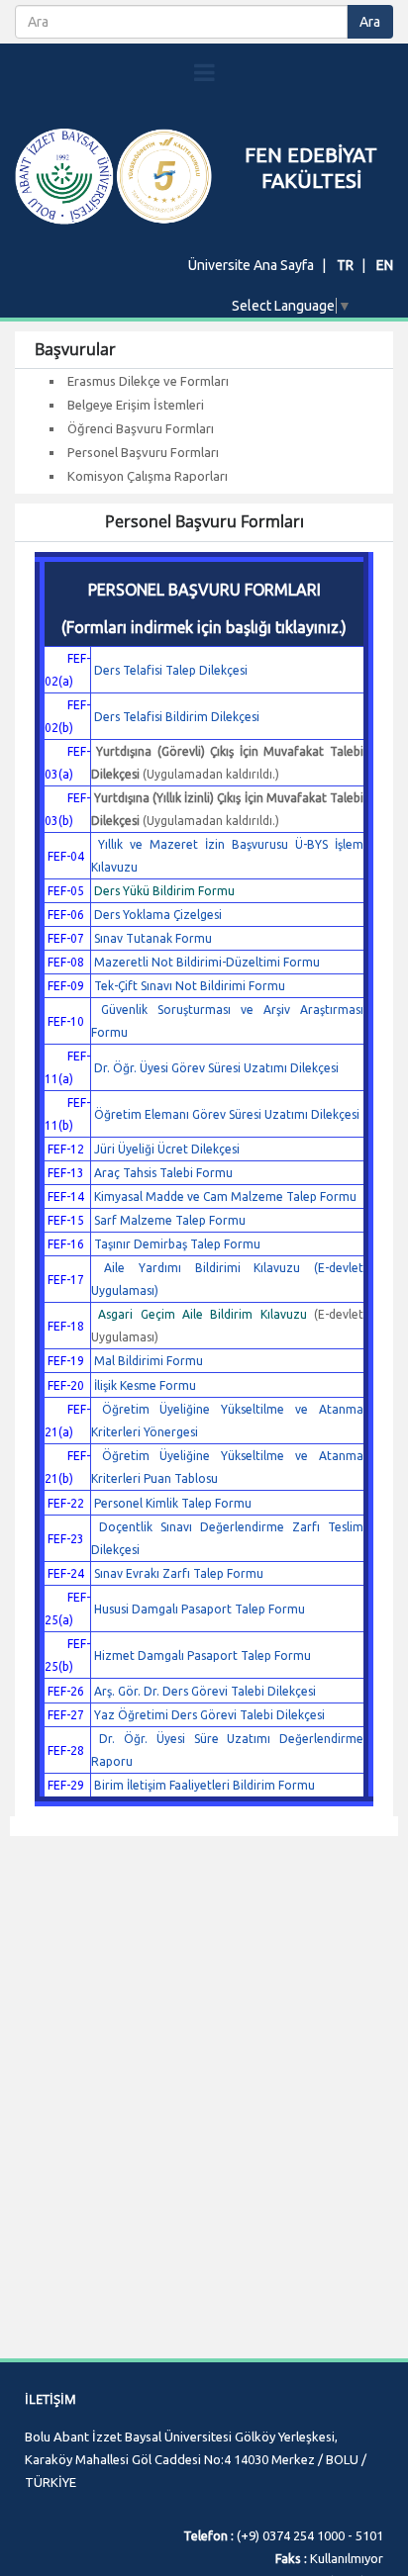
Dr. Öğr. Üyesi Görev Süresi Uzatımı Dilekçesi (216, 1068)
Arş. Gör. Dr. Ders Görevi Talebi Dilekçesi (205, 1691)
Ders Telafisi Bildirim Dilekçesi (177, 717)
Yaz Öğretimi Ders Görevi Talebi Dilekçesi (209, 1715)
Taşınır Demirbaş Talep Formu (177, 1244)
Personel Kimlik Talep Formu (173, 1503)
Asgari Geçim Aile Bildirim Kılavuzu (203, 1314)
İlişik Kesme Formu (145, 1385)
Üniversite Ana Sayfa (251, 265)
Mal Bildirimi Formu (149, 1361)
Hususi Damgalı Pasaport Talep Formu (200, 1609)
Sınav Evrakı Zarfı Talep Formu (179, 1573)
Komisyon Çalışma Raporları (148, 476)
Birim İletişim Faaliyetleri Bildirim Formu (204, 1785)
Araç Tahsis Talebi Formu (163, 1173)
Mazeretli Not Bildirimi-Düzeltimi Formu (207, 962)
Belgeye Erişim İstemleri (136, 405)
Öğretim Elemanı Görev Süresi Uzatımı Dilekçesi (227, 1114)
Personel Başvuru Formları (143, 452)
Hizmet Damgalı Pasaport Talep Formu (203, 1656)
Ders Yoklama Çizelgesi (158, 915)
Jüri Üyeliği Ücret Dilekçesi (167, 1149)
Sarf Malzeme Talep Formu (170, 1220)
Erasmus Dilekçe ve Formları (148, 381)
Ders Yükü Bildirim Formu (164, 891)
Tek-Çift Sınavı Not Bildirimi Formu (190, 986)
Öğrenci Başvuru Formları (141, 428)
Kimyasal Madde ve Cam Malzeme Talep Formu (225, 1196)
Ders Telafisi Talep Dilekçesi (171, 670)
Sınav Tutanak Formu (153, 938)
